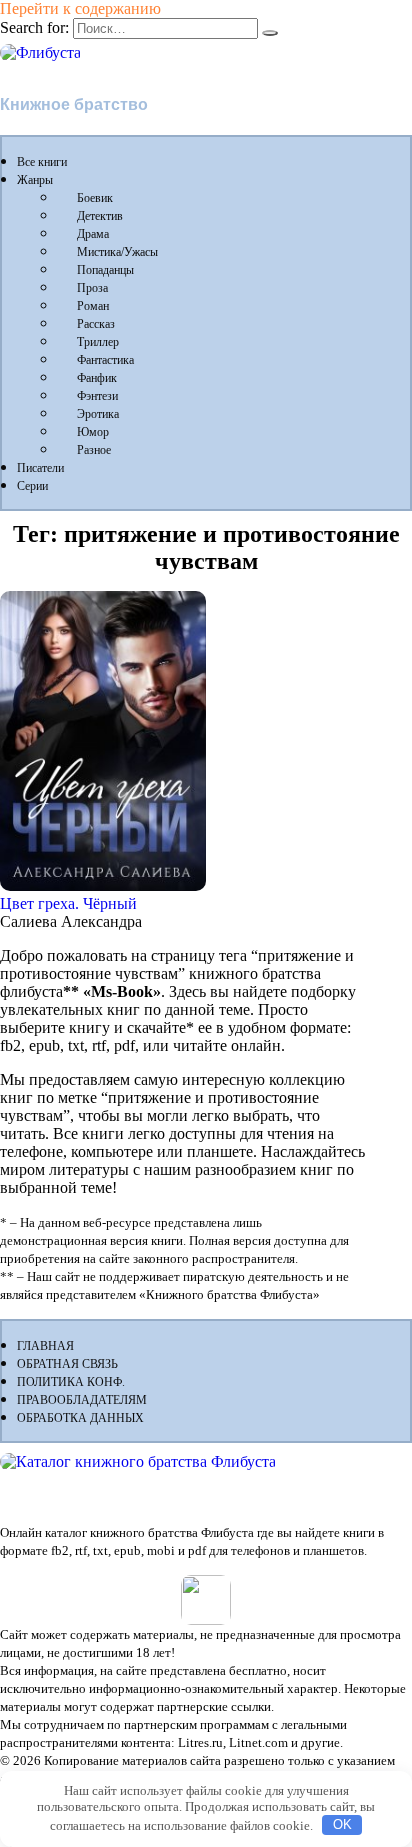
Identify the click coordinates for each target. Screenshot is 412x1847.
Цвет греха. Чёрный (68, 903)
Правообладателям (82, 1400)
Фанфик (97, 378)
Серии (32, 486)
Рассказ (96, 324)
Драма (93, 234)
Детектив (100, 216)
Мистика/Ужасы (117, 252)
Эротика (98, 414)
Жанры (35, 180)
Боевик (95, 198)
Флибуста (39, 70)
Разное (94, 450)
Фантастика (105, 360)
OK (342, 1824)
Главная (45, 1346)
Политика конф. (71, 1382)
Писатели (40, 468)
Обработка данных (80, 1418)
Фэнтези (97, 396)
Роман (93, 306)
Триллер (98, 342)
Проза (92, 288)
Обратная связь (67, 1364)
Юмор (93, 432)
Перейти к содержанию (80, 8)
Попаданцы (105, 270)
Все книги (42, 162)
